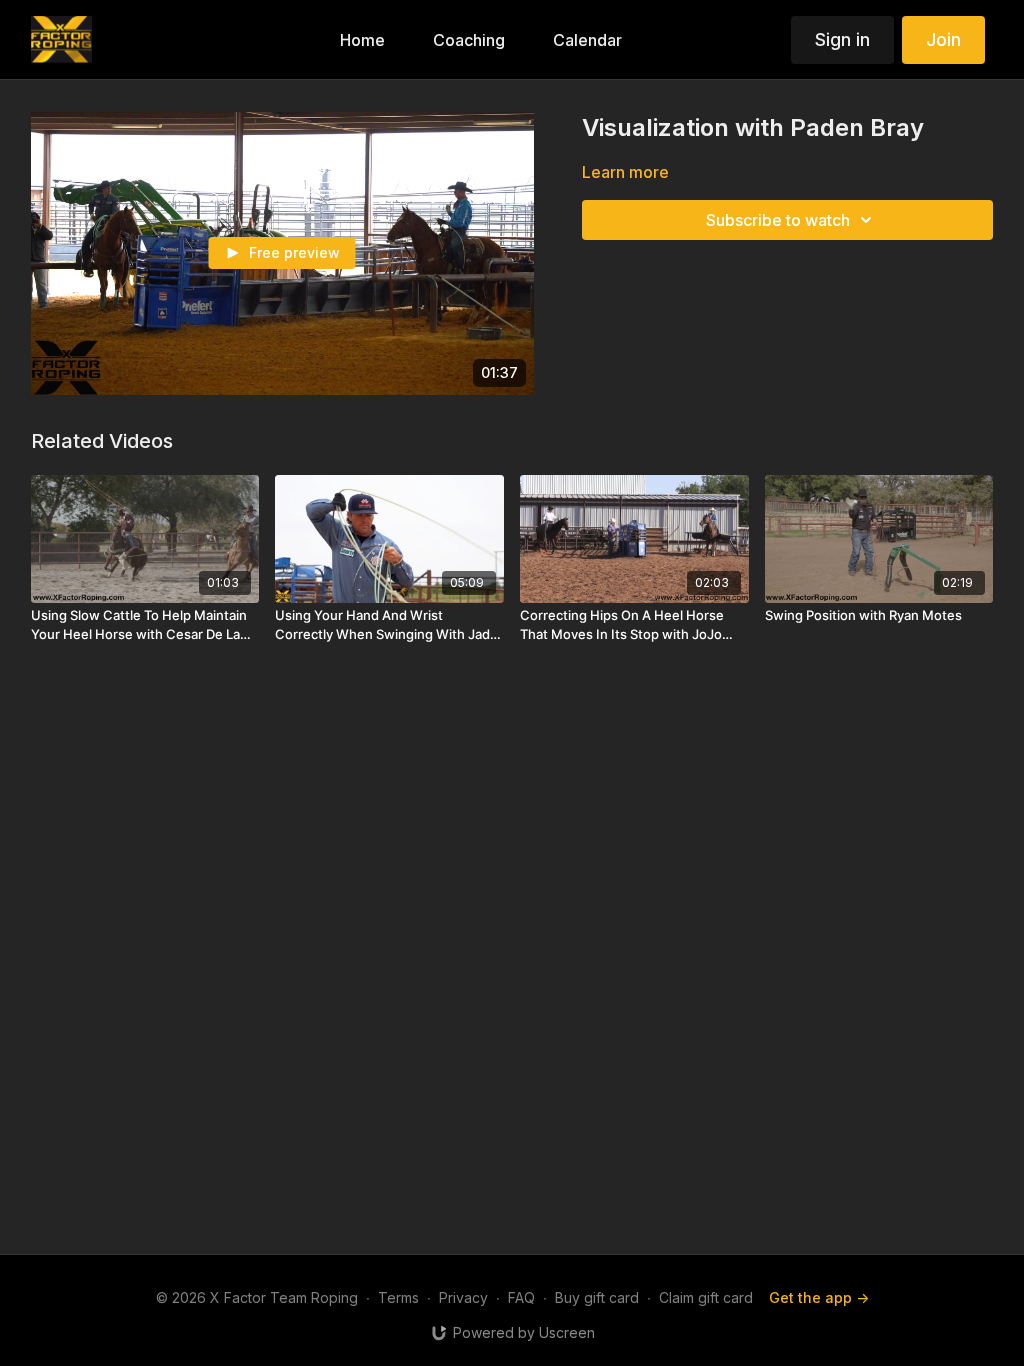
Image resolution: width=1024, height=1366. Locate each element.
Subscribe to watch (778, 220)
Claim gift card (706, 1297)
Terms (398, 1297)
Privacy (463, 1297)
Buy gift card (597, 1297)
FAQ (521, 1297)
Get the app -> (819, 1297)
